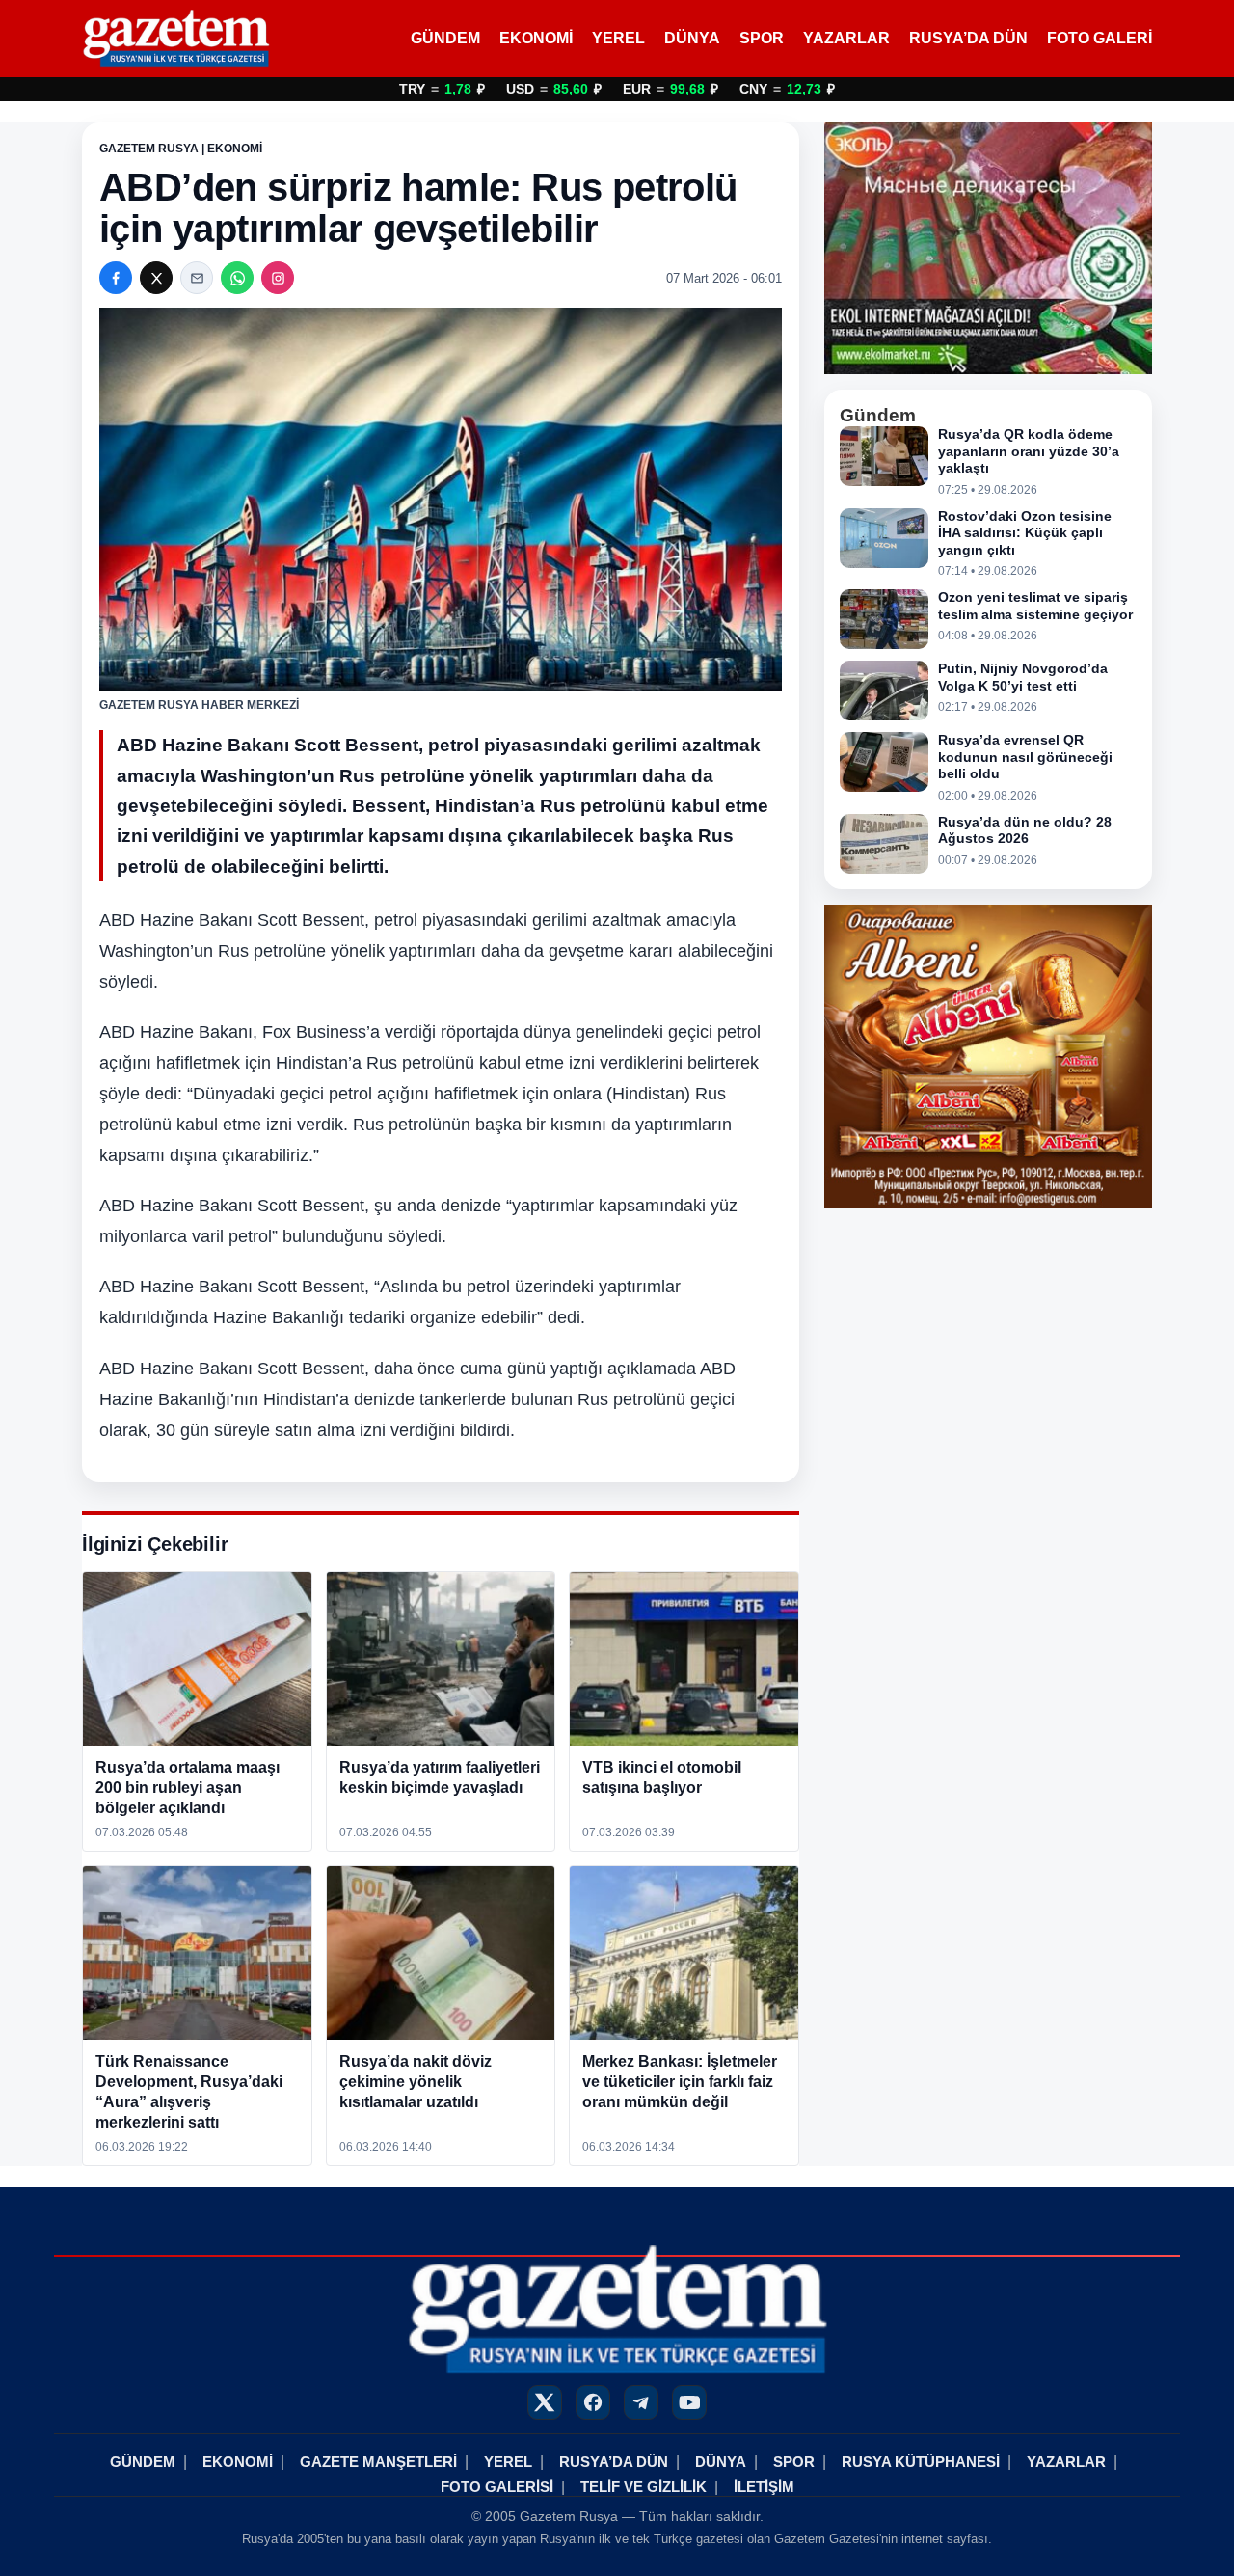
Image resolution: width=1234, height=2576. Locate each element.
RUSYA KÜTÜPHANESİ (921, 2462)
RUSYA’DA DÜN (968, 38)
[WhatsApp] (237, 278)
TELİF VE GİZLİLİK (644, 2487)
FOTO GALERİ (1100, 38)
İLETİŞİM (764, 2487)
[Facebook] (116, 278)
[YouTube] (689, 2402)
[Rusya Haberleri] (176, 39)
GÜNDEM (445, 38)
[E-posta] (197, 278)
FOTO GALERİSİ (497, 2487)
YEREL (618, 38)
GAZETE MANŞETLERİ (378, 2462)
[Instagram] (278, 278)
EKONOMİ (536, 38)
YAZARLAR (846, 38)
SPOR (762, 38)
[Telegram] (641, 2402)
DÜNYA (692, 38)
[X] (156, 278)
